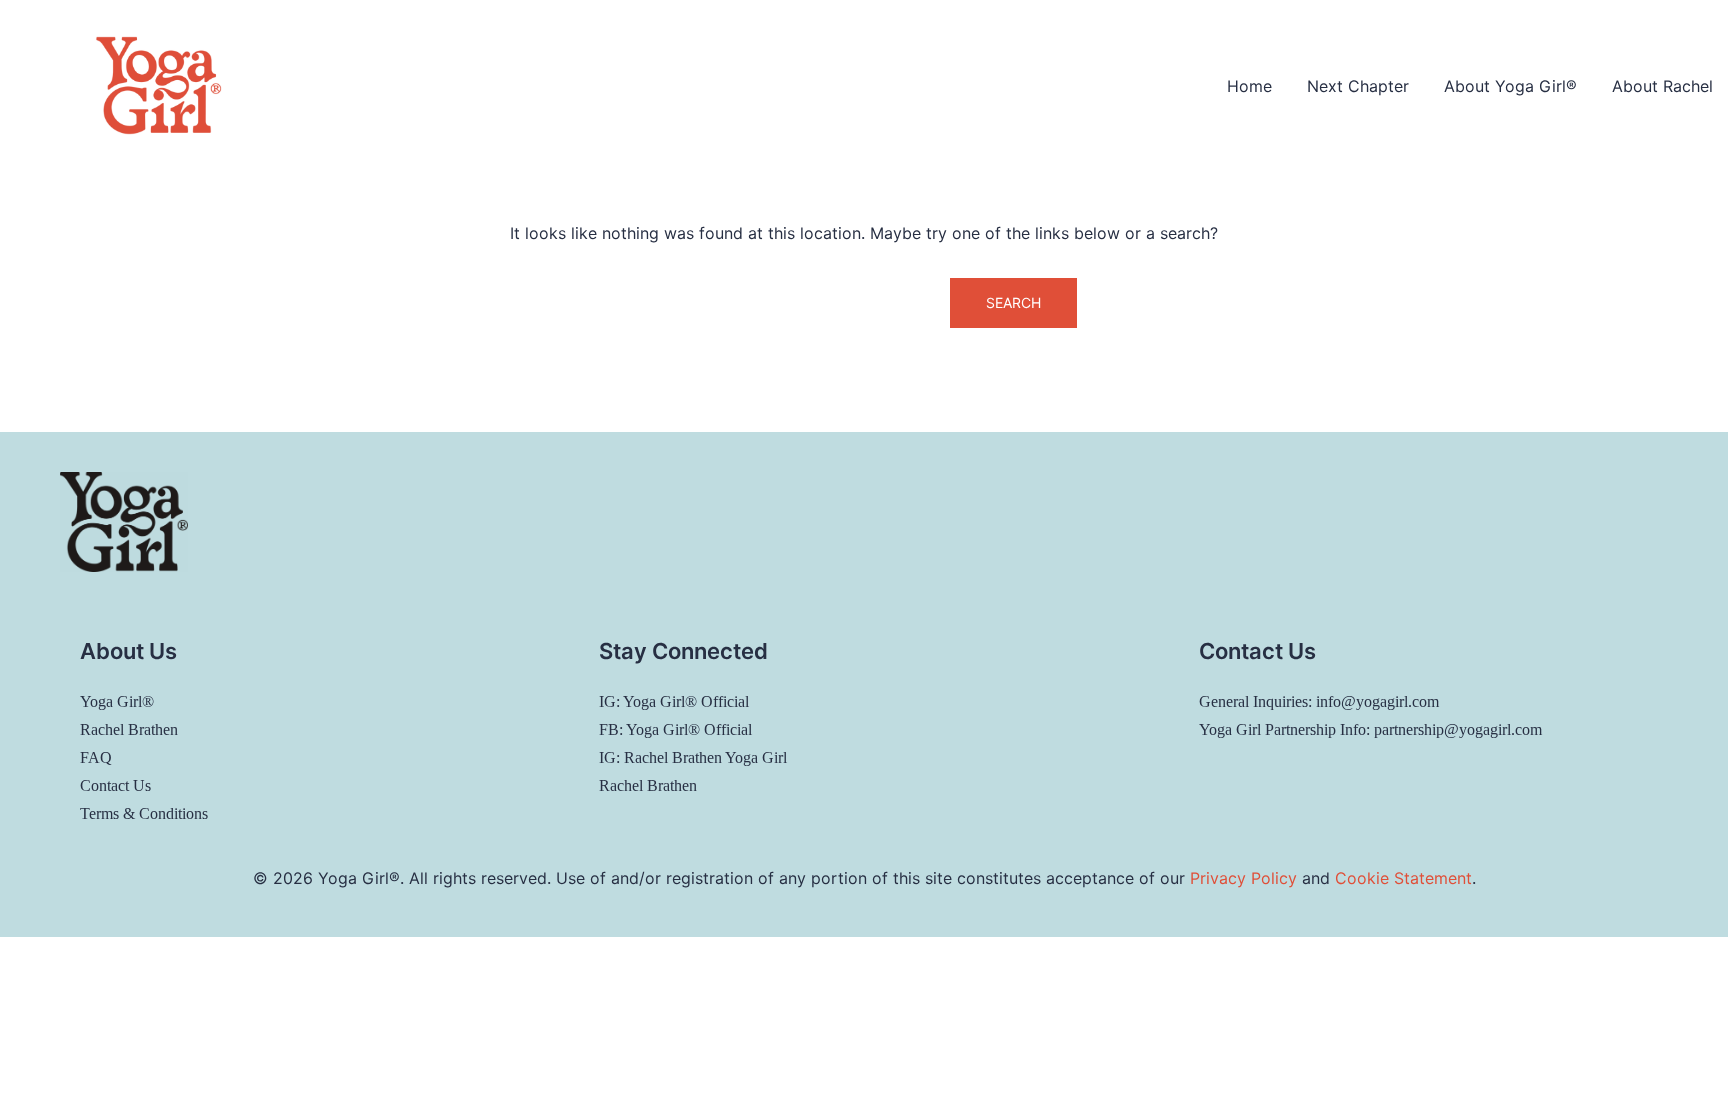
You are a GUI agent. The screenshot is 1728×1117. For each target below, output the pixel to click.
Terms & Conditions (144, 813)
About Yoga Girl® (1510, 86)
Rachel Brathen (129, 729)
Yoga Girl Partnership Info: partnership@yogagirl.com (1370, 729)
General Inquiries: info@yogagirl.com (1319, 701)
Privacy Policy (1243, 878)
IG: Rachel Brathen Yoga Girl (693, 757)
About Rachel (1662, 86)
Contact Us (115, 785)
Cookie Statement (1403, 878)
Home (1249, 86)
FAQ (96, 757)
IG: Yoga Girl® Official (674, 701)
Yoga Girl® (117, 701)
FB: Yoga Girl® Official (675, 729)
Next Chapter (1358, 86)
